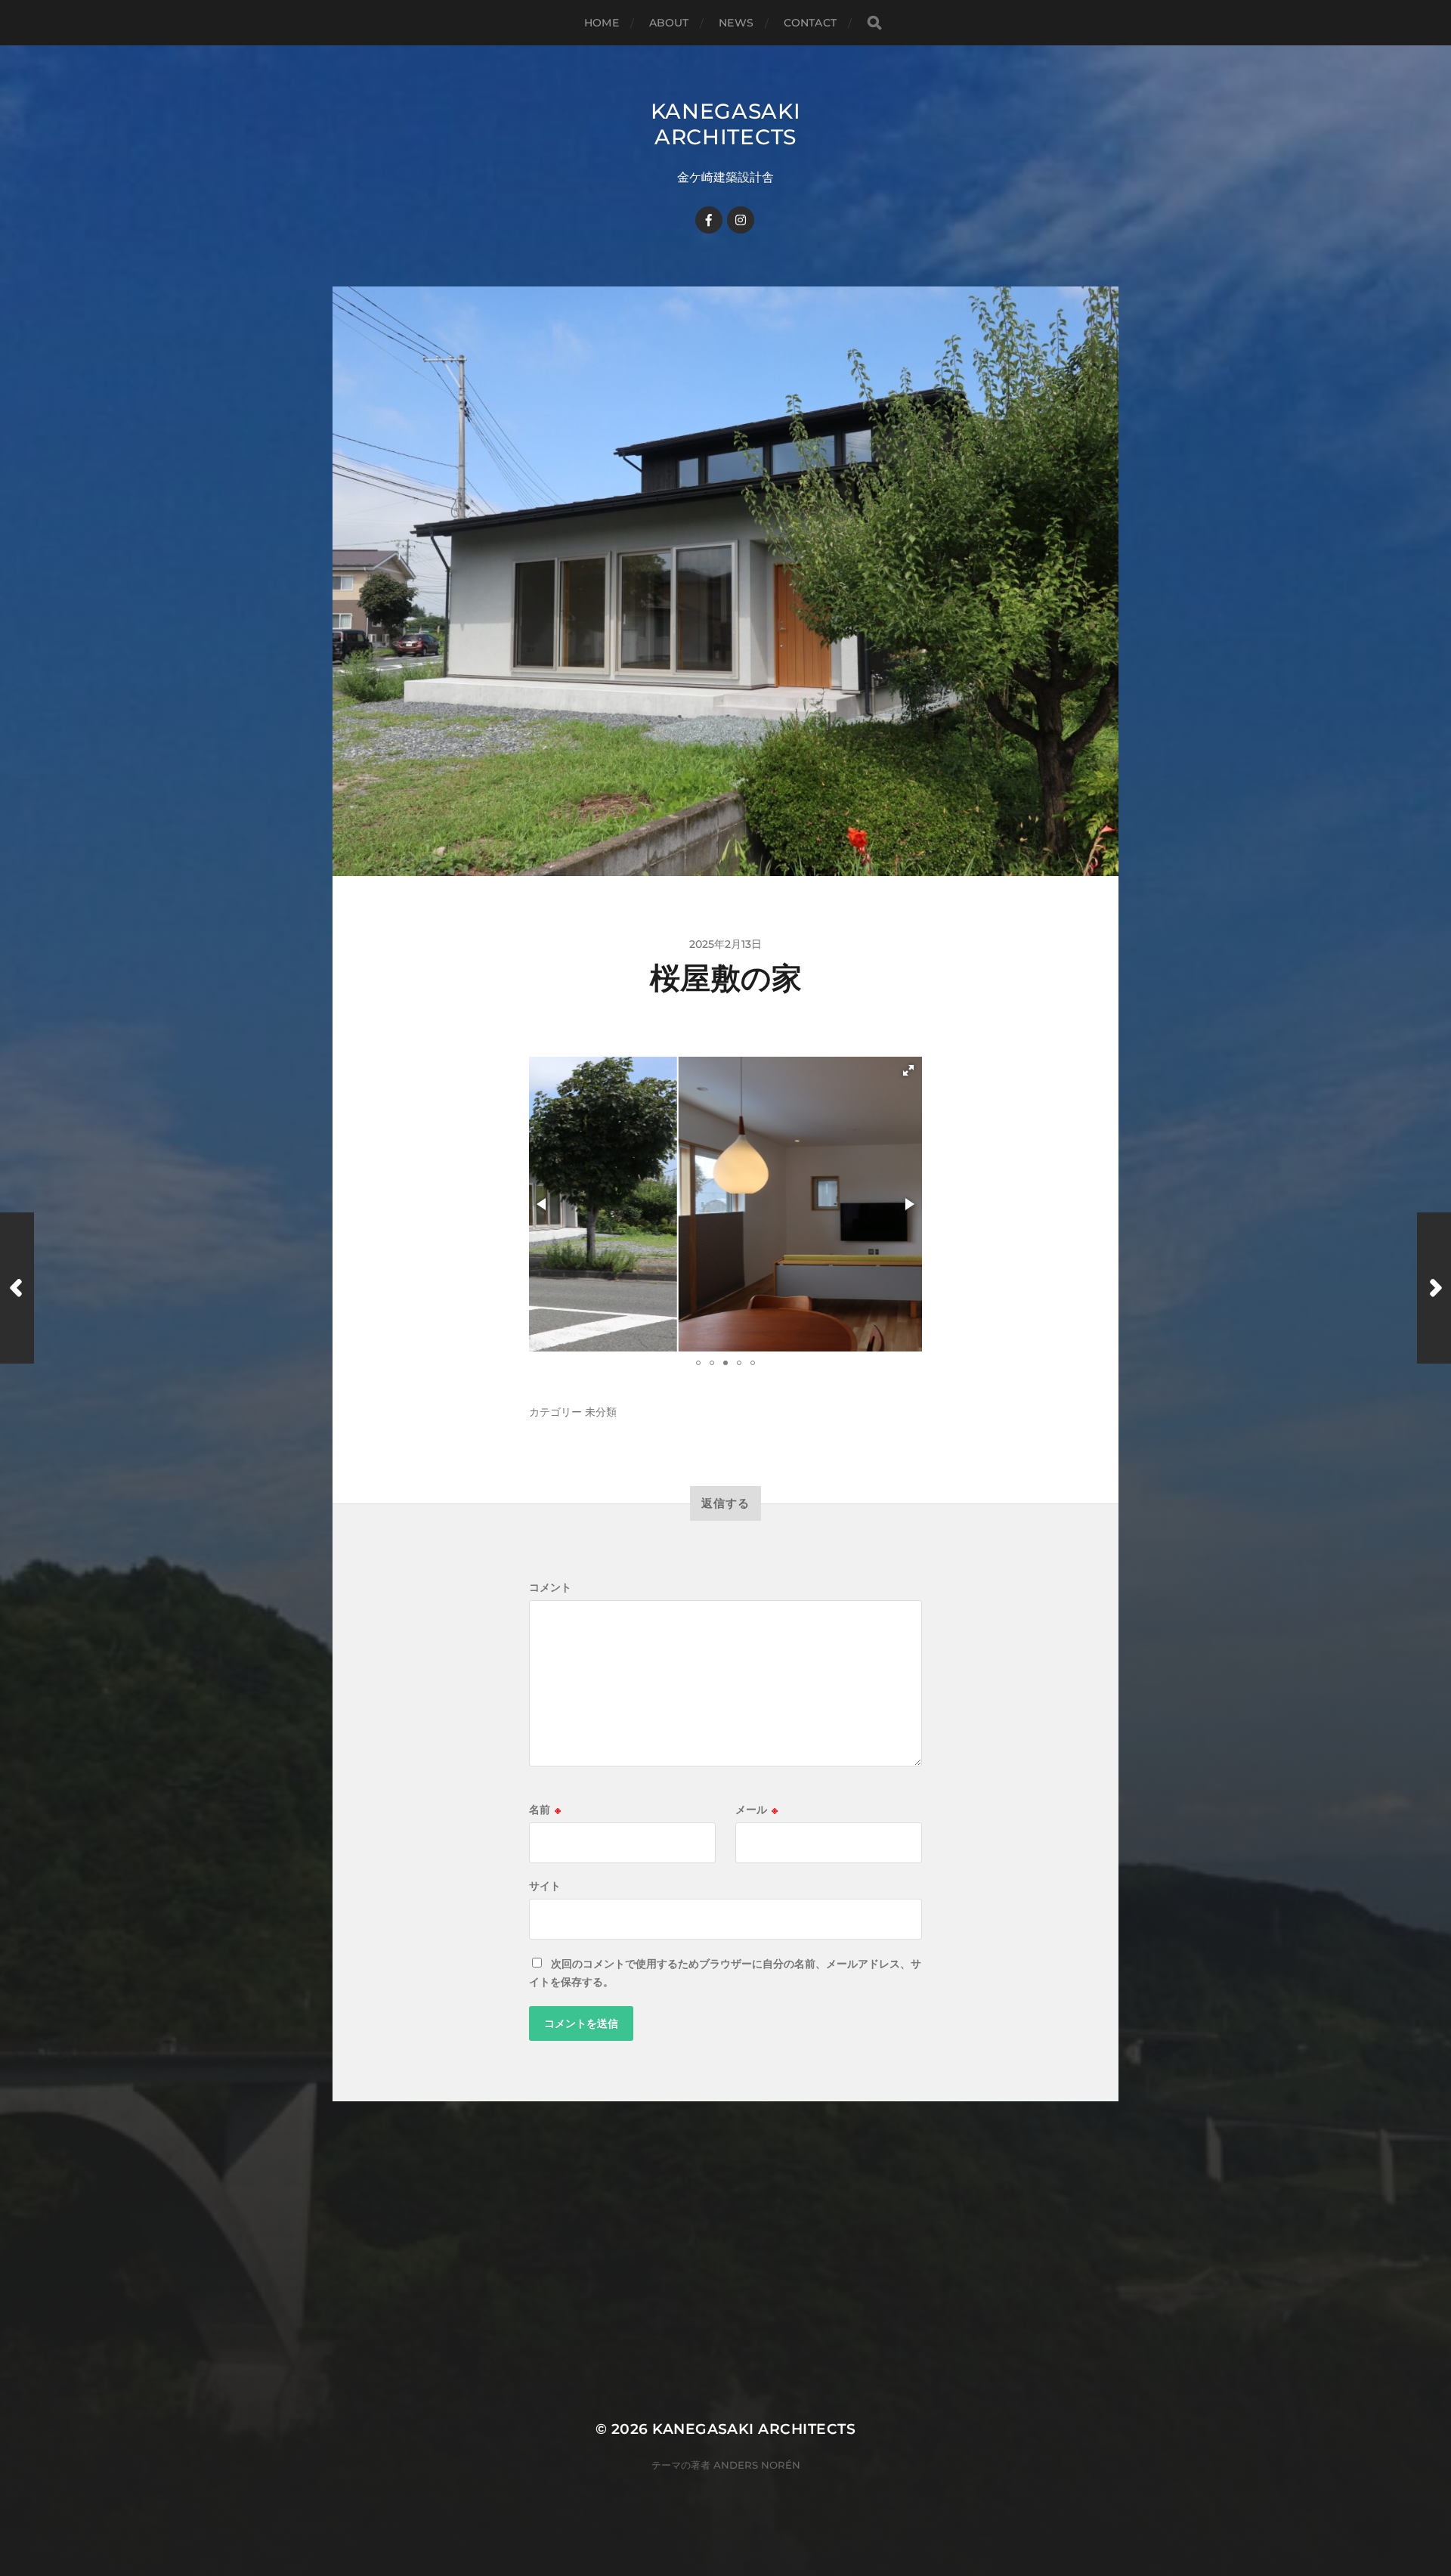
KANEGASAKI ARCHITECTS (726, 124)
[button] (908, 1070)
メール (756, 1810)
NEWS (736, 23)
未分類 (601, 1412)
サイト (545, 1886)
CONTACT (810, 23)
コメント (550, 1587)
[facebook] (709, 220)
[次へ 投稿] (1434, 1288)
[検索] (874, 23)
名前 (545, 1810)
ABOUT (669, 23)
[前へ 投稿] (17, 1288)
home (602, 23)
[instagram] (741, 220)
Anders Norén (757, 2465)
